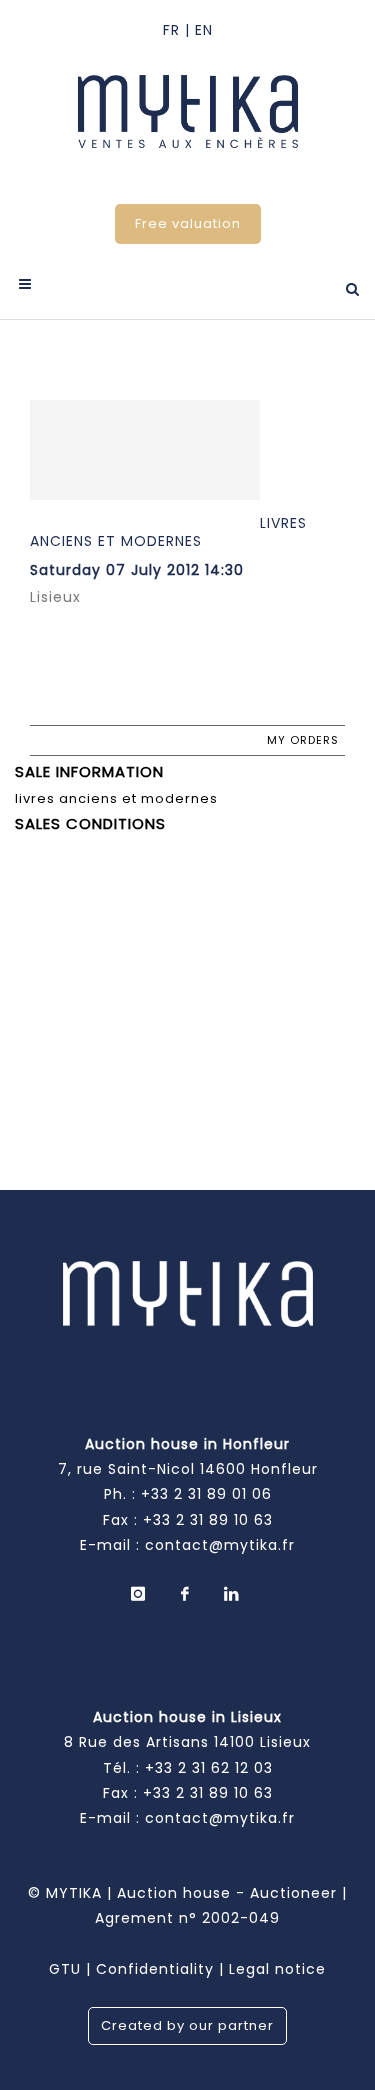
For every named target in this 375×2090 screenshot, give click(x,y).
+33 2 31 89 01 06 (206, 1494)
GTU (65, 1969)
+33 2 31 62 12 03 (209, 1768)
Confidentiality (155, 1969)
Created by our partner (187, 2025)
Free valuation (188, 223)
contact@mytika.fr (220, 1545)
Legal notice (277, 1969)
